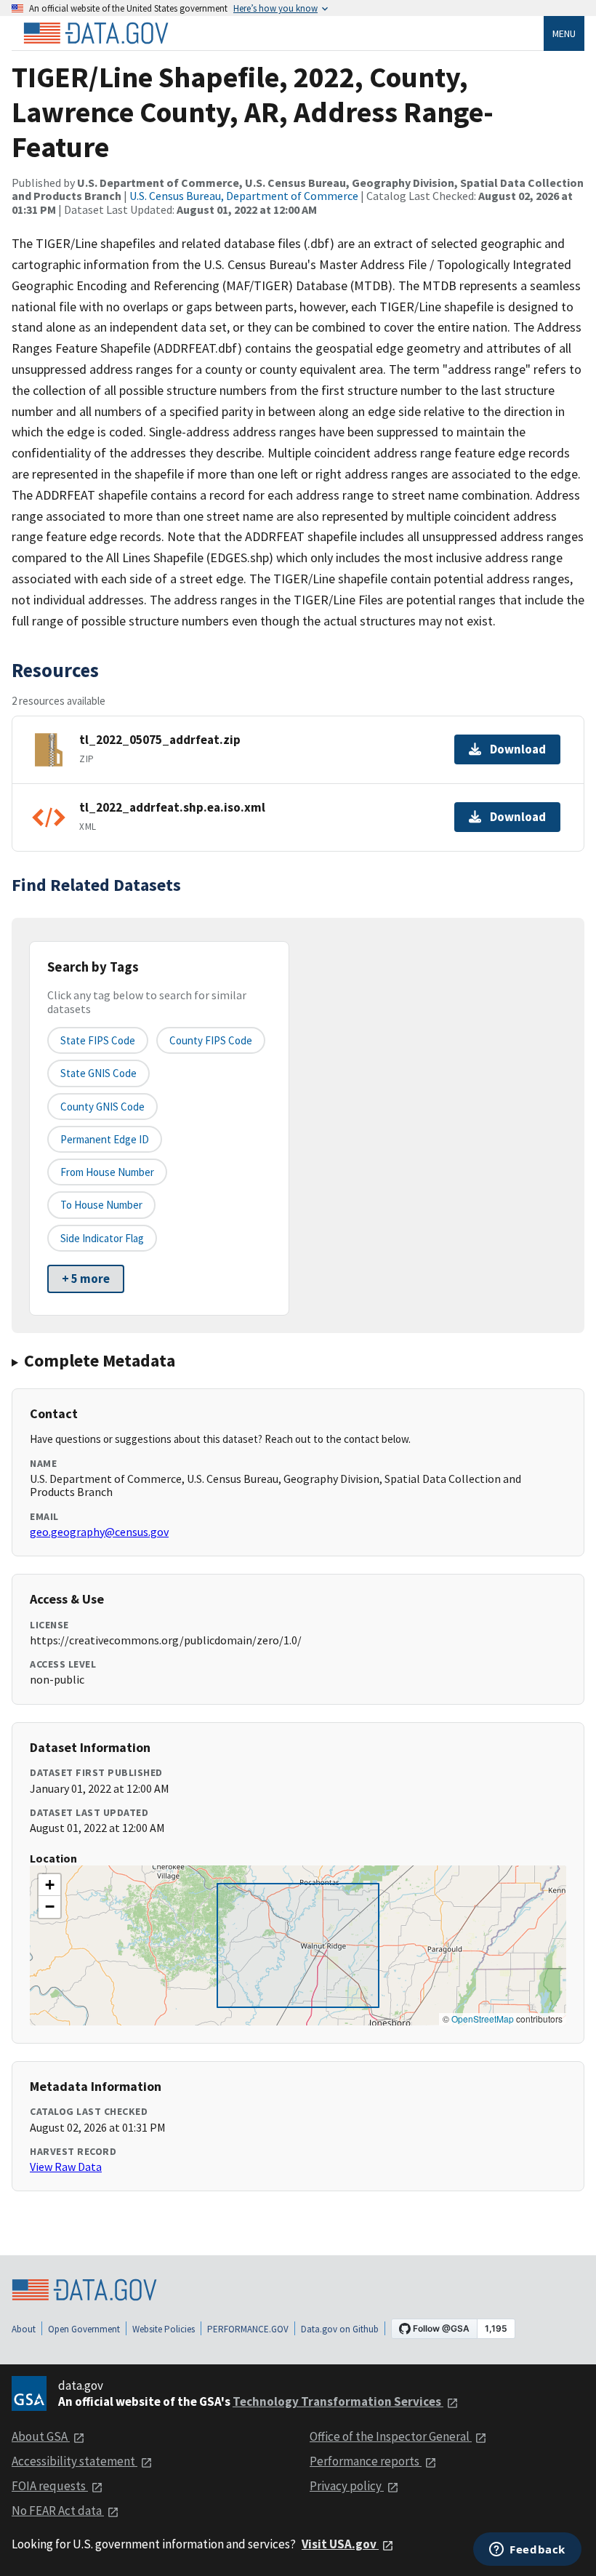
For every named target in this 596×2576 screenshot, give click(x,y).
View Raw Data (66, 2167)
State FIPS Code (98, 1040)
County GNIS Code (102, 1107)
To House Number (101, 1205)
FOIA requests (50, 2486)
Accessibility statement (74, 2461)
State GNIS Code (98, 1073)
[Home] (96, 33)
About (24, 2329)
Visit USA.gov (340, 2544)
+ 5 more (86, 1279)
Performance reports (366, 2461)
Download (518, 749)
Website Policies (164, 2329)
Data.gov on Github (340, 2329)
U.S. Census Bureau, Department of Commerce (244, 196)
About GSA (41, 2436)
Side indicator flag (102, 1238)
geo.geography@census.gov (99, 1532)
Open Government (84, 2329)
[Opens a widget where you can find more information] (527, 2551)
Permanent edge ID (105, 1139)
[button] (49, 1885)
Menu (564, 33)
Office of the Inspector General (391, 2436)
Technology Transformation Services (338, 2401)
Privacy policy (347, 2486)
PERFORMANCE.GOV (248, 2329)
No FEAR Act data (58, 2511)
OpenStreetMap (483, 2019)
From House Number (107, 1172)
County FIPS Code (211, 1040)
